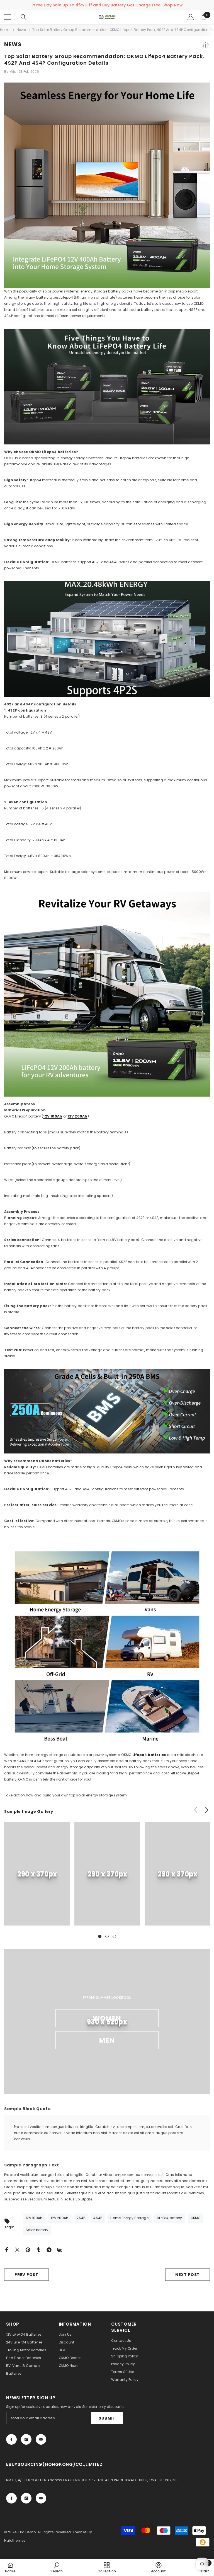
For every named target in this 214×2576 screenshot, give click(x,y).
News (21, 30)
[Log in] (191, 17)
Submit (107, 2418)
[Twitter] (17, 2249)
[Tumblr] (38, 2249)
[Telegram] (49, 2249)
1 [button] (100, 1936)
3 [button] (114, 1936)
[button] (207, 1810)
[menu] (8, 17)
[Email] (60, 2249)
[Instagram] (26, 2439)
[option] (37, 1878)
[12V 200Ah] (107, 994)
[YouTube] (41, 2439)
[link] (37, 1874)
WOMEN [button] (107, 2018)
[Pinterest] (28, 2249)
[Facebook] (7, 2249)
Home (5, 30)
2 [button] (107, 1936)
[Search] (23, 17)
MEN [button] (107, 2040)
